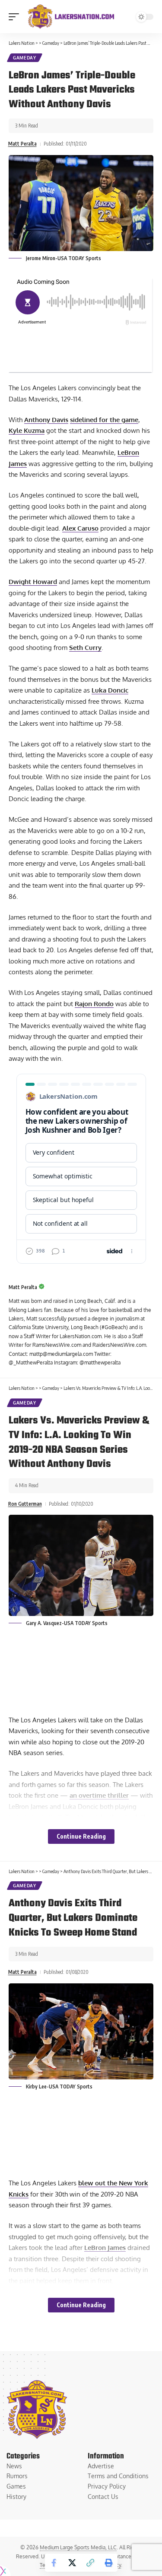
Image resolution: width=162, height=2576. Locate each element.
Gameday (25, 58)
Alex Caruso (80, 528)
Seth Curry (85, 648)
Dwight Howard (33, 582)
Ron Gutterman (25, 1504)
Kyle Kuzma (27, 430)
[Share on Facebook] (54, 2563)
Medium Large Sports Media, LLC (78, 2547)
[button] (16, 17)
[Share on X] (72, 2563)
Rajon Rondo (94, 1004)
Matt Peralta (22, 144)
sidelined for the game (104, 420)
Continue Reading (81, 1836)
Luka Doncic (110, 690)
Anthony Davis (46, 420)
